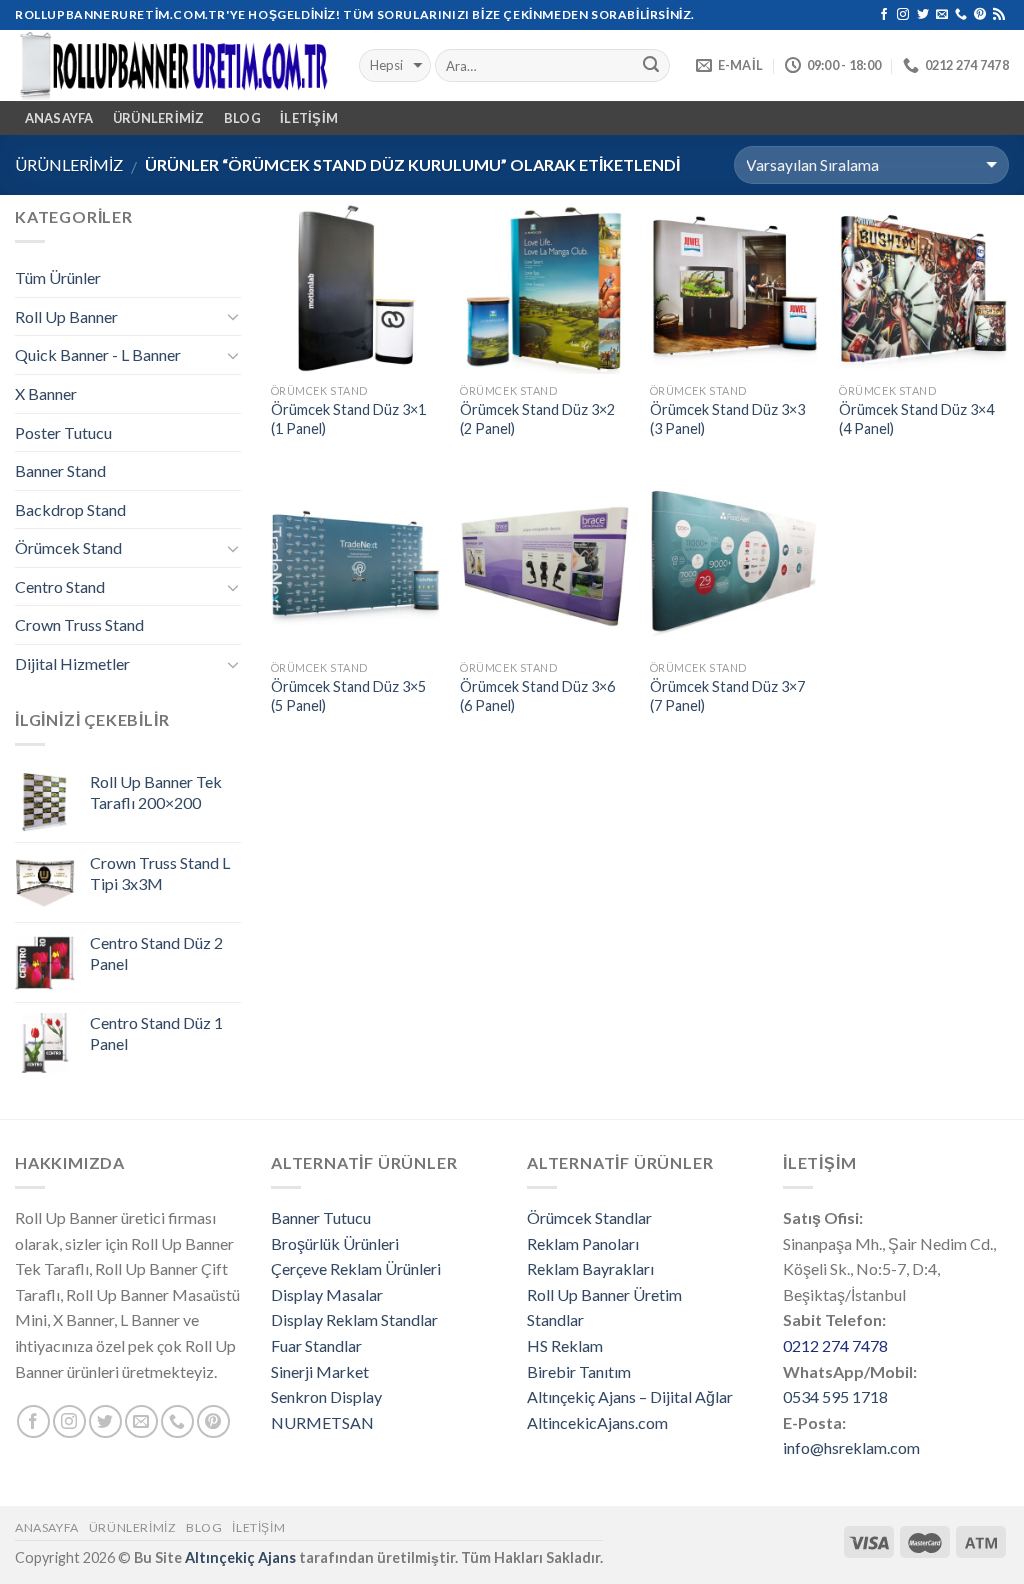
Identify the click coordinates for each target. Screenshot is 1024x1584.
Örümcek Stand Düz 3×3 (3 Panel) (727, 419)
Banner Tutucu (321, 1217)
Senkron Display (326, 1396)
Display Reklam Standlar (354, 1319)
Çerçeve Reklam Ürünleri (356, 1268)
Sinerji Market (320, 1371)
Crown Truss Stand (79, 624)
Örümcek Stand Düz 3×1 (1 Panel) (348, 419)
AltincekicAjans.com (597, 1422)
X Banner (46, 393)
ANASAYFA (59, 118)
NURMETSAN (322, 1422)
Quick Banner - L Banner (98, 354)
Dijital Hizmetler (72, 663)
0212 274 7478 (835, 1345)
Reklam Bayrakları (590, 1268)
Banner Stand (60, 470)
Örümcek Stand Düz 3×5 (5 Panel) (348, 696)
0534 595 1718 (835, 1396)
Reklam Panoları (583, 1243)
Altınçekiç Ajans (240, 1557)
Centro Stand (60, 586)
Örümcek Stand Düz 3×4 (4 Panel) (916, 419)
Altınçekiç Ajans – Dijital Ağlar (630, 1396)
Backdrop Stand (70, 509)
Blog (242, 118)
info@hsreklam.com (851, 1447)
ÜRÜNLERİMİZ (159, 118)
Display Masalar (327, 1294)
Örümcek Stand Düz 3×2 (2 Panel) (537, 419)
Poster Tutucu (63, 432)
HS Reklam (565, 1345)
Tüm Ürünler (58, 277)
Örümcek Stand (68, 547)
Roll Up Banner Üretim (604, 1294)
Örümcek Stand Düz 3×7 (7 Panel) (727, 696)
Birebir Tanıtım (579, 1371)
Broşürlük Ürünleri (335, 1243)
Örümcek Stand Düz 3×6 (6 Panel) (537, 696)
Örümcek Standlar (589, 1217)
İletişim (309, 118)
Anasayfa (47, 1527)
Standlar (555, 1319)
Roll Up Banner (66, 316)
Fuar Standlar (316, 1345)
